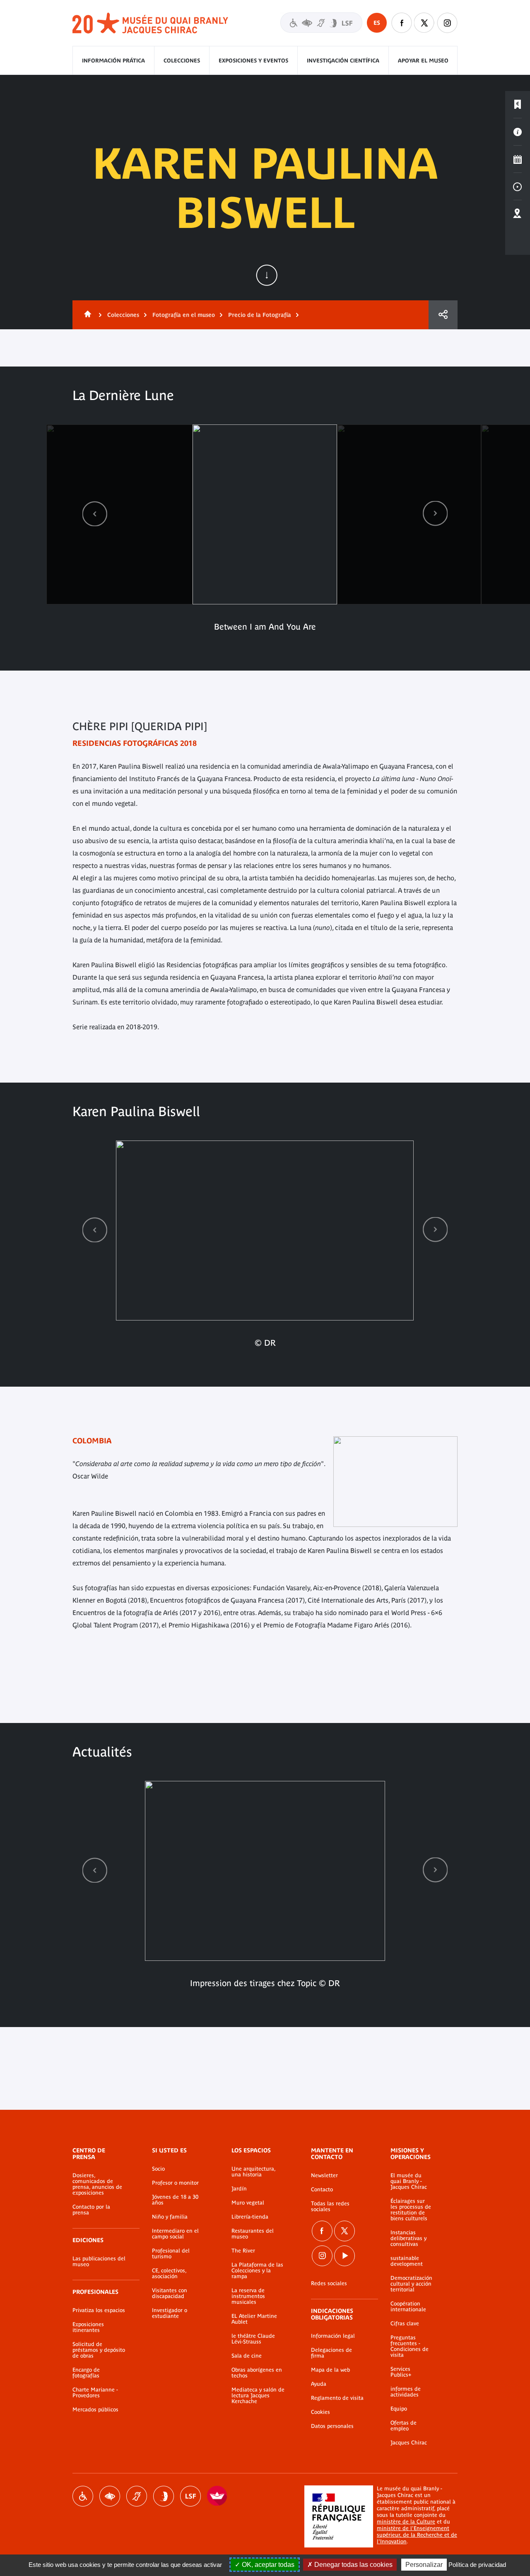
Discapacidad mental (164, 2496)
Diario (518, 159)
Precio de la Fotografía (260, 315)
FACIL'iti (217, 2496)
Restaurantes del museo (253, 2234)
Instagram (447, 23)
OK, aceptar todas (267, 2565)
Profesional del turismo (171, 2254)
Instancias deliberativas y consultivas (408, 2238)
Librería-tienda (250, 2217)
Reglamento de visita (337, 2398)
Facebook (402, 23)
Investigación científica (343, 61)
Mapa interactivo (518, 214)
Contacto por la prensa (91, 2210)
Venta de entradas (518, 105)
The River (243, 2251)
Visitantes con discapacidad (321, 23)
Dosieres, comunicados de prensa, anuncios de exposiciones (97, 2184)
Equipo (399, 2409)
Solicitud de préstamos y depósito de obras (99, 2350)
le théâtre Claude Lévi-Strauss (253, 2339)
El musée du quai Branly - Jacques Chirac (409, 2181)
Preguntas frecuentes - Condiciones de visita (410, 2346)
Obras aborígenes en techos (257, 2373)
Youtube (344, 2256)
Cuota (443, 315)
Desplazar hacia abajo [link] (267, 275)
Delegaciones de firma (331, 2353)
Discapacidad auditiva (137, 2496)
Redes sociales (329, 2284)
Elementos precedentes (95, 514)
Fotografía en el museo (184, 315)
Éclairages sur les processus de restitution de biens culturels (411, 2210)
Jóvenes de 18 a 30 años (175, 2200)
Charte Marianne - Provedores (95, 2393)
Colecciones (182, 61)
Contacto (322, 2190)
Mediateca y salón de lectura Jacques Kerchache (258, 2396)
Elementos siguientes (435, 514)
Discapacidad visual (110, 2496)
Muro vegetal (248, 2203)
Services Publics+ (401, 2372)
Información (518, 132)
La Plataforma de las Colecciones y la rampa (257, 2271)
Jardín (239, 2189)
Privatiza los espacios (99, 2310)
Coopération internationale (408, 2307)
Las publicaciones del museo (99, 2262)
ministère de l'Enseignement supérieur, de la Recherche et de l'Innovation (417, 2535)
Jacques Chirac (409, 2443)
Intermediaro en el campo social (175, 2234)
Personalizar (424, 2565)
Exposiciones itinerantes (88, 2327)
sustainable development (407, 2261)
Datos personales (332, 2426)
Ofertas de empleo (404, 2426)
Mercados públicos (95, 2410)
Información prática (113, 61)
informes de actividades (406, 2392)
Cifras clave (405, 2324)
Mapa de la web (330, 2370)
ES (377, 23)
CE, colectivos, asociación (169, 2274)
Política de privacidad (477, 2565)
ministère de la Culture (406, 2522)
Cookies (320, 2412)
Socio (158, 2169)
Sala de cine (247, 2356)
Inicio (86, 315)
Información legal (333, 2336)
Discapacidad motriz (83, 2496)
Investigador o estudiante (170, 2313)
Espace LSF (190, 2496)
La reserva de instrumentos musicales (248, 2296)
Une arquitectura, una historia (253, 2172)
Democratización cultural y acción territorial (411, 2284)
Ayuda (319, 2384)
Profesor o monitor (175, 2183)
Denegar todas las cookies (353, 2565)
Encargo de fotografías (86, 2373)
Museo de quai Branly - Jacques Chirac (151, 23)
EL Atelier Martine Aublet (254, 2319)
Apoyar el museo (423, 61)
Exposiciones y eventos (253, 61)
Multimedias (518, 187)
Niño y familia (170, 2217)
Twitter (424, 23)
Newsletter (324, 2176)
